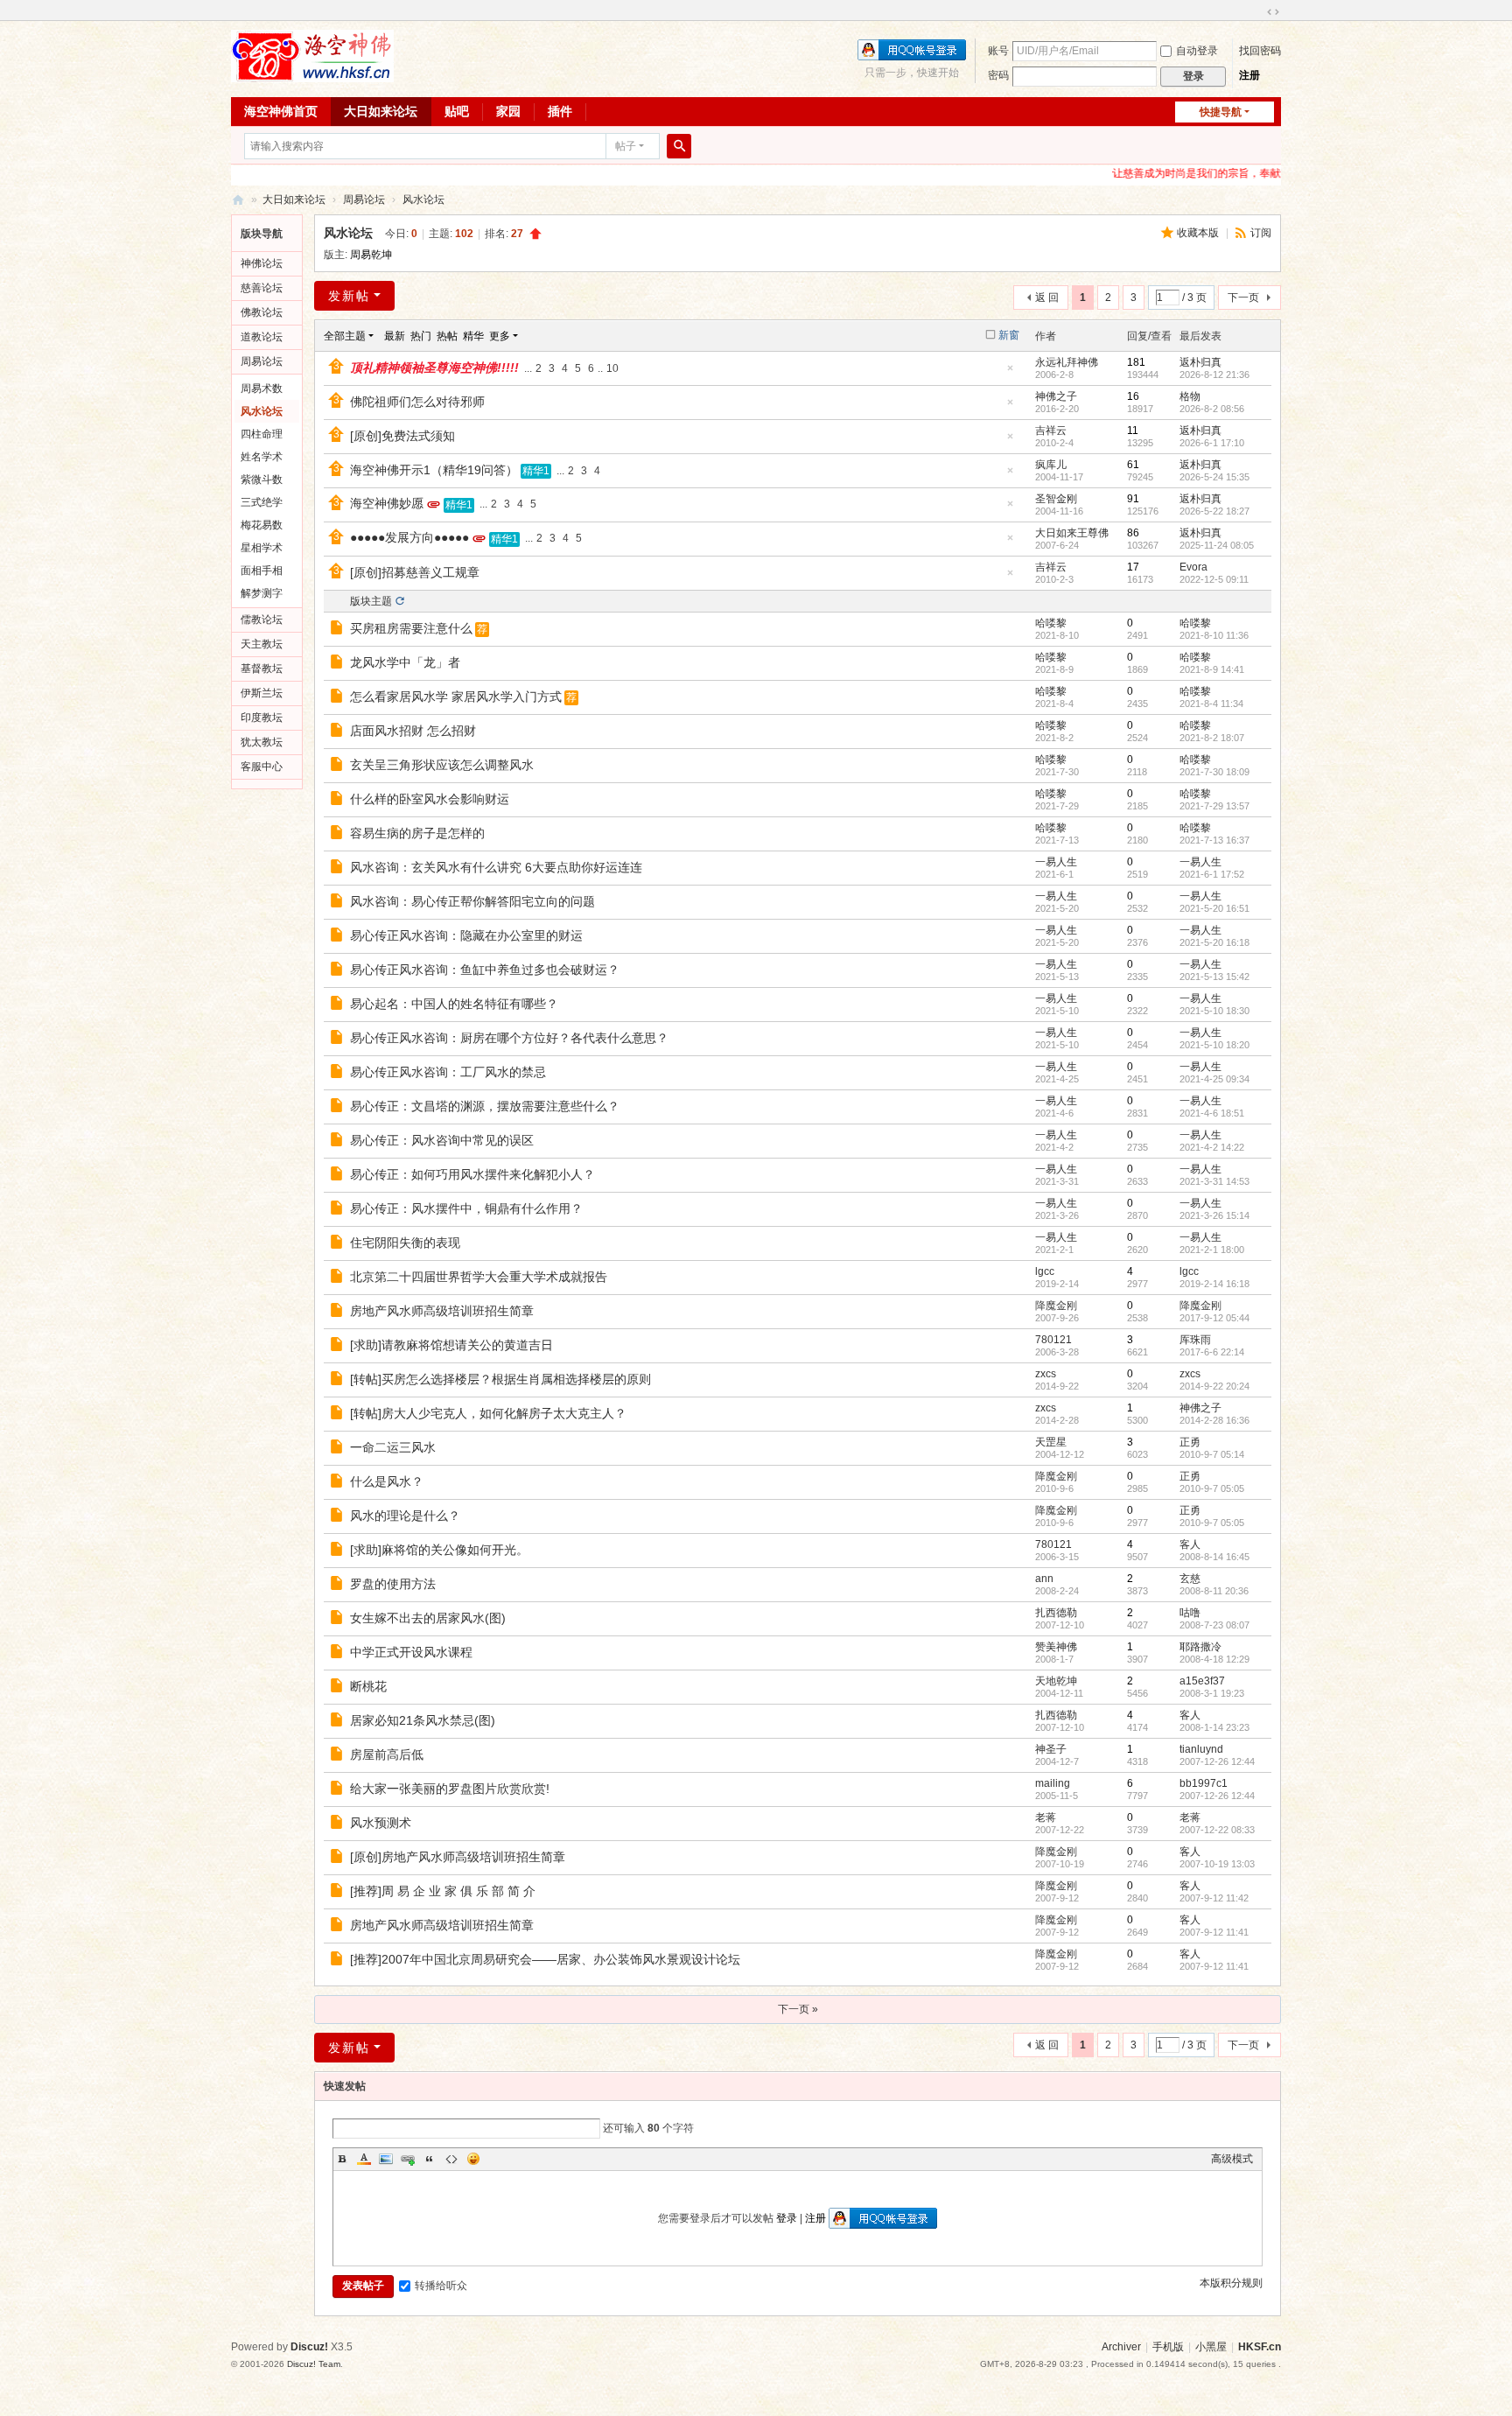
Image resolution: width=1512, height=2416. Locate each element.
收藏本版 (1199, 233)
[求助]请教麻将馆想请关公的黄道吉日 (451, 1345)
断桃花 (368, 1686)
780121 (1053, 1340)
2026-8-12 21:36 (1214, 375)
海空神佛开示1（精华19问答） (434, 470)
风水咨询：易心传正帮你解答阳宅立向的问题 (472, 901)
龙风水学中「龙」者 (405, 662)
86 (1133, 533)
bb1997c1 (1204, 1783)
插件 (560, 111)
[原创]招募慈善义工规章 (415, 572)
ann (1044, 1579)
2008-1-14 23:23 (1214, 1727)
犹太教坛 (262, 742)
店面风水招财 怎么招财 (413, 731)
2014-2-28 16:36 (1214, 1420)
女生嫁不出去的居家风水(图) (428, 1618)
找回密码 (1260, 51)
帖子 (626, 146)
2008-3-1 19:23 (1212, 1693)
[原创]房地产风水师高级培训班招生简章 (458, 1857)
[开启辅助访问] (1256, 12)
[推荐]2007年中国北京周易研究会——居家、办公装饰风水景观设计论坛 (545, 1959)
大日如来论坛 (381, 111)
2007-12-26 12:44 (1217, 1761)
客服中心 (262, 767)
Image (386, 2159)
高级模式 (1232, 2159)
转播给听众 (441, 2286)
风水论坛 (423, 200)
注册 (1249, 75)
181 (1136, 362)
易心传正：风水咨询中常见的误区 (442, 1140)
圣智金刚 (1056, 499)
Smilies (473, 2159)
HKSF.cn (1260, 2347)
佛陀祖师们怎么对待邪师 (417, 402)
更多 (500, 336)
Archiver (1121, 2347)
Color (364, 2159)
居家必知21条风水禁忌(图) (423, 1720)
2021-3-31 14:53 (1214, 1181)
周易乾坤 (371, 255)
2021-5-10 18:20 (1214, 1045)
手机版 (1168, 2347)
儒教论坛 (262, 620)
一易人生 (1056, 862)
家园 (508, 111)
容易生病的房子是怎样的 (417, 833)
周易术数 (262, 389)
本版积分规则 (1231, 2283)
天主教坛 (262, 644)
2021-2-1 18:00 (1212, 1250)
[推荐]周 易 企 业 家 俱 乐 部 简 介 (443, 1891)
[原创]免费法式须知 (402, 436)
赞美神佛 (1056, 1647)
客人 (1190, 1544)
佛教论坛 (262, 312)
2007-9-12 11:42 (1214, 1898)
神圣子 (1051, 1749)
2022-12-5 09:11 (1214, 579)
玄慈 (1190, 1579)
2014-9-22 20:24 (1214, 1386)
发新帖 (349, 296)
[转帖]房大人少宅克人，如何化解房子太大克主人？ (488, 1413)
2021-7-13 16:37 (1214, 840)
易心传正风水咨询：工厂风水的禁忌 (448, 1072)
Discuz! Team (314, 2364)
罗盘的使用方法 (393, 1584)
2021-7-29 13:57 (1214, 806)
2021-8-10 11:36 (1214, 635)
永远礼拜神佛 (1067, 362)
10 (612, 368)
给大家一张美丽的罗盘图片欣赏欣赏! (450, 1789)
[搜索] (679, 146)
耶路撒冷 (1200, 1647)
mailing (1053, 1783)
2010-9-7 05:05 (1212, 1488)
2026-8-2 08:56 (1212, 409)
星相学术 (262, 548)
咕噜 (1190, 1613)
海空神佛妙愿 (387, 503)
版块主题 (371, 601)
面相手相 (262, 571)
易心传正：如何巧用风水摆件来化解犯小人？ (472, 1174)
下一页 (1243, 298)
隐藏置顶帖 (1010, 373)
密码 (998, 75)
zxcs (1046, 1374)
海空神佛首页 (281, 111)
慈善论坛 (262, 288)
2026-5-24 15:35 (1214, 477)
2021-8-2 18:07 (1212, 738)
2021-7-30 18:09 (1214, 772)
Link (408, 2159)
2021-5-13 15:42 (1214, 977)
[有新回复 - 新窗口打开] (338, 630)
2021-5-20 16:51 (1214, 908)
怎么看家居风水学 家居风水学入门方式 (456, 697)
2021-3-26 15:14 (1214, 1215)
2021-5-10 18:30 (1214, 1011)
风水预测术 (381, 1823)
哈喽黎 (1051, 623)
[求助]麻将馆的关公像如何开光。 (439, 1550)
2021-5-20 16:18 (1214, 942)
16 (1133, 396)
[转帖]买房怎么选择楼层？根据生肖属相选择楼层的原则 (500, 1379)
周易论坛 (364, 200)
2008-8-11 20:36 (1214, 1591)
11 (1133, 431)
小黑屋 (1211, 2347)
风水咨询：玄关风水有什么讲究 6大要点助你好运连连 (496, 867)
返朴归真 (1200, 362)
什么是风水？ (387, 1481)
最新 (395, 336)
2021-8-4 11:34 (1211, 704)
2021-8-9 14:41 (1212, 669)
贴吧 (457, 111)
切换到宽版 (1273, 12)
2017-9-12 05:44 (1214, 1318)
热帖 (447, 336)
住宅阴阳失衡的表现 (405, 1243)
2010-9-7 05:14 (1212, 1454)
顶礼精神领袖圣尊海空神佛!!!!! (434, 368)
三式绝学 (262, 502)
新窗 (1009, 335)
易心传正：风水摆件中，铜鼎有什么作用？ (466, 1208)
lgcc (1045, 1271)
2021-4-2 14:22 (1212, 1147)
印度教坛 (262, 718)
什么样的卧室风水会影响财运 (430, 799)
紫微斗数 (262, 480)
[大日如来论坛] (312, 55)
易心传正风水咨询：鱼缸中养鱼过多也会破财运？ (485, 970)
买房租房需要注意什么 (411, 628)
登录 (787, 2218)
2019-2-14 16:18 (1214, 1284)
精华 (473, 336)
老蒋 (1046, 1817)
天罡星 (1051, 1442)
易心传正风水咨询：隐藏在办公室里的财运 (466, 935)
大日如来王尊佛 (1072, 533)
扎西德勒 (1056, 1613)
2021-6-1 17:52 (1212, 874)
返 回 (1047, 298)
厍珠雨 (1195, 1340)
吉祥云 (1051, 431)
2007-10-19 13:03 (1217, 1864)
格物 (1190, 396)
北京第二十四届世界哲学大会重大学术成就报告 (479, 1277)
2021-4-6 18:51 (1212, 1113)
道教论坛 (262, 337)
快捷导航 (1221, 112)
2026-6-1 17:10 (1212, 443)
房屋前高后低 (387, 1754)
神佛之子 (1056, 396)
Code (451, 2159)
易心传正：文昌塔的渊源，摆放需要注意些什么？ (485, 1106)
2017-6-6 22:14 (1212, 1352)
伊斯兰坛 (262, 693)
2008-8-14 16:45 (1214, 1557)
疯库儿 (1051, 465)
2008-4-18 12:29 (1214, 1659)
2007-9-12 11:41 (1214, 1932)
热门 (421, 336)
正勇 (1190, 1442)
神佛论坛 (262, 263)
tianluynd (1201, 1749)
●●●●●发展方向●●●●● (409, 537)
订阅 (1261, 233)
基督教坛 (262, 669)
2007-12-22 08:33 (1217, 1830)
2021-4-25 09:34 (1214, 1079)
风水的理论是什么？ (405, 1516)
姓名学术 (262, 457)
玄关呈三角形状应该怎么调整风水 (442, 765)
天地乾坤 (1056, 1681)
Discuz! (309, 2347)
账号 (998, 51)
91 (1133, 499)
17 (1133, 567)
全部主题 (345, 336)
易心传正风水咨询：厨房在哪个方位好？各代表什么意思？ (509, 1038)
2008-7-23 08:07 (1214, 1625)
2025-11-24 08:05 (1217, 545)
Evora (1193, 567)
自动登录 (1197, 51)
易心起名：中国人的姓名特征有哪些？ (454, 1004)
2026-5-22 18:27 (1214, 511)
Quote (430, 2159)
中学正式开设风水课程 (411, 1652)
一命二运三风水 (393, 1447)
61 (1133, 465)
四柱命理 (262, 434)
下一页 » (798, 2009)
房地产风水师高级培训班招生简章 (442, 1311)
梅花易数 (262, 525)
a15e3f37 (1202, 1681)
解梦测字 (262, 593)
